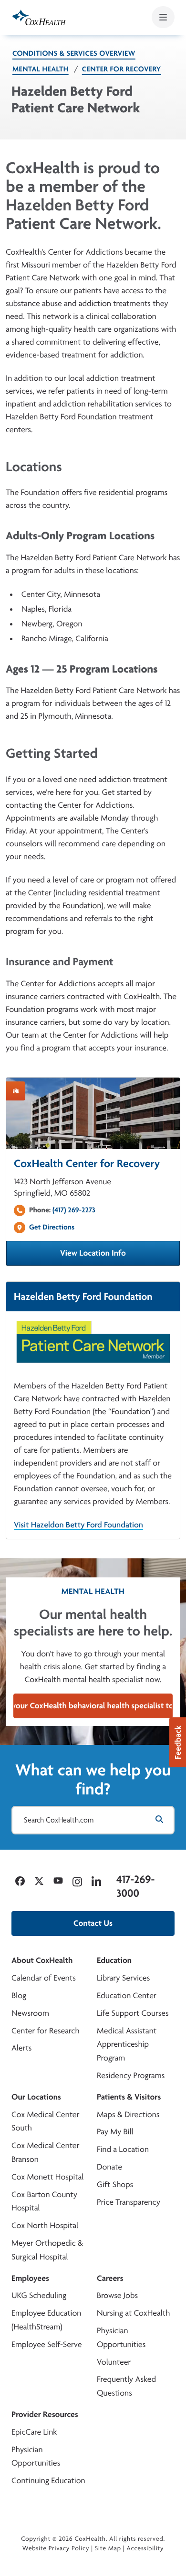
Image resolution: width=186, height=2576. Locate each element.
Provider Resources (45, 2414)
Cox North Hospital (45, 2225)
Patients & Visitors (129, 2097)
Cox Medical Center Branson (45, 2152)
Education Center (127, 1996)
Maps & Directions (128, 2115)
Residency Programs (131, 2076)
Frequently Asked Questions (126, 2386)
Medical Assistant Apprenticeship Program (127, 2045)
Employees (30, 2278)
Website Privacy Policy (56, 2548)
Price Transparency (129, 2202)
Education (114, 1960)
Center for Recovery (122, 69)
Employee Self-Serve (46, 2344)
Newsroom (30, 2013)
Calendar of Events (44, 1978)
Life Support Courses (133, 2013)
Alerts (21, 2048)
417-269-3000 (135, 1886)
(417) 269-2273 (74, 1210)
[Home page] (39, 17)
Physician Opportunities (121, 2338)
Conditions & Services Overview (74, 53)
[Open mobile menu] (163, 17)
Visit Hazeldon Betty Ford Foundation (78, 1525)
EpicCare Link (34, 2432)
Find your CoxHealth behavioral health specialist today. (93, 1706)
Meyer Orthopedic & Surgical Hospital (47, 2250)
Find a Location (123, 2149)
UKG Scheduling (39, 2295)
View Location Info (120, 1256)
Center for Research (46, 2031)
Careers (110, 2278)
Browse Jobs (117, 2295)
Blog (19, 1996)
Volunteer (114, 2362)
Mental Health (41, 69)
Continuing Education (48, 2481)
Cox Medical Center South (45, 2121)
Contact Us (93, 1923)
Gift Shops (115, 2185)
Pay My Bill (115, 2132)
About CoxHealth (42, 1960)
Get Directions (52, 1227)
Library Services (123, 1978)
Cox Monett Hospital (47, 2177)
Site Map (108, 2548)
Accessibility (145, 2548)
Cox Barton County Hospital (44, 2201)
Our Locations (36, 2097)
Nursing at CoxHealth (133, 2313)
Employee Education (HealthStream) (46, 2320)
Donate (109, 2167)
